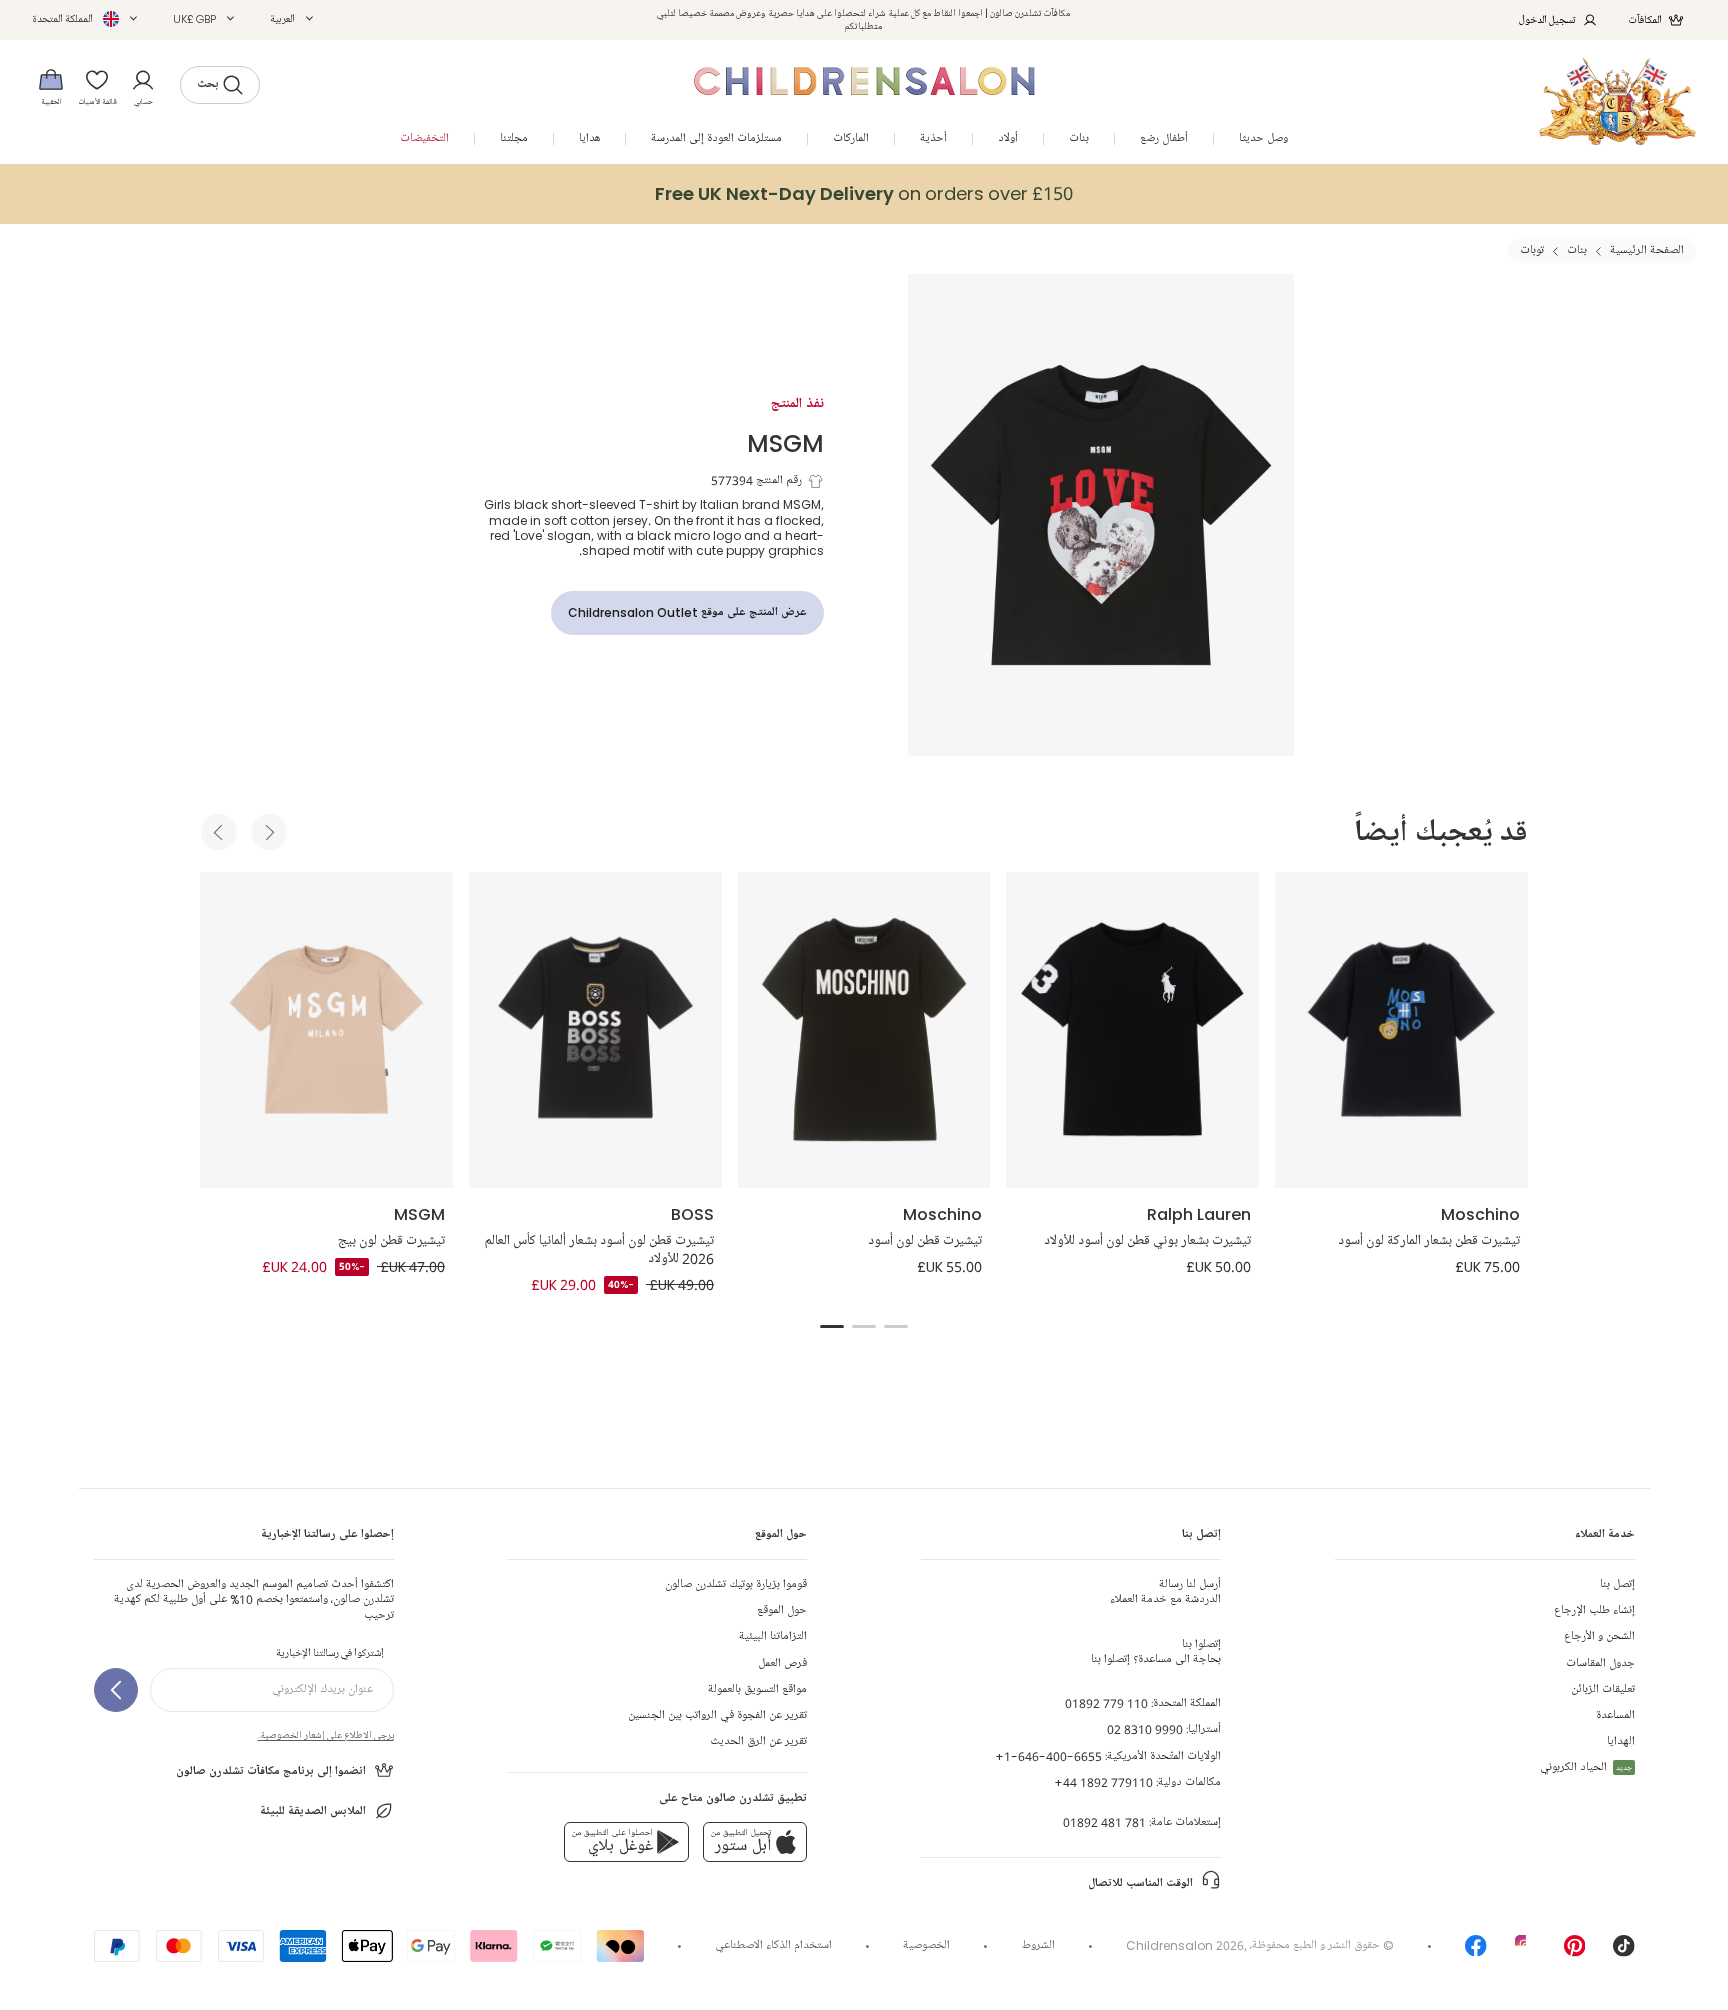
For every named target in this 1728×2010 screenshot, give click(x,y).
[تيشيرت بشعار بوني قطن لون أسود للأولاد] (1132, 1030)
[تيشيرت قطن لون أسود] (864, 1030)
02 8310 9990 (1145, 1729)
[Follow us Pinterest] (1575, 1952)
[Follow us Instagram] (1526, 1952)
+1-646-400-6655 (1048, 1756)
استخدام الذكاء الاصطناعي (773, 1945)
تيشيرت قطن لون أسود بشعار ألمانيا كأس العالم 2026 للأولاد (599, 1250)
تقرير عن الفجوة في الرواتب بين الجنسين (717, 1715)
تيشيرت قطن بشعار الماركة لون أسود (1429, 1241)
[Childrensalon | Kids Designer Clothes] (1617, 101)
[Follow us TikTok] (1624, 1952)
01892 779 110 (1106, 1703)
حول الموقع (782, 1610)
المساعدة (1615, 1715)
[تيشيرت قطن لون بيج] (326, 1030)
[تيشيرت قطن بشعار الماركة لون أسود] (1401, 1030)
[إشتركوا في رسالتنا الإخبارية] (116, 1690)
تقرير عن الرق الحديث (758, 1741)
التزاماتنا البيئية (773, 1636)
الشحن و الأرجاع (1599, 1636)
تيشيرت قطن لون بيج (391, 1241)
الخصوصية (926, 1945)
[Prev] (219, 832)
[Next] (269, 832)
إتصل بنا (1617, 1584)
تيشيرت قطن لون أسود (925, 1241)
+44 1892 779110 (1103, 1782)
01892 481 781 (1104, 1822)
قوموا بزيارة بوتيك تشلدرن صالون (736, 1584)
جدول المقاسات (1600, 1663)
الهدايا (1621, 1741)
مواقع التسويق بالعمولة (757, 1689)
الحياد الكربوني (1586, 1767)
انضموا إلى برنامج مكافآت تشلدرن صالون (271, 1771)
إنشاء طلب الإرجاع (1594, 1610)
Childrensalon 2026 (1185, 1945)
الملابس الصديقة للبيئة (313, 1811)
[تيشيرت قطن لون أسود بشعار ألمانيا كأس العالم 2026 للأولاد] (595, 1030)
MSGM (785, 442)
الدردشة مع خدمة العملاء (1165, 1592)
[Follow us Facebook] (1476, 1952)
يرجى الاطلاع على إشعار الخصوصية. (326, 1735)
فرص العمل (782, 1663)
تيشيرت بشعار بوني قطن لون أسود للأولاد (1147, 1241)
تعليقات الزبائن (1603, 1689)
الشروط (1038, 1945)
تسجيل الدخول (1547, 19)
